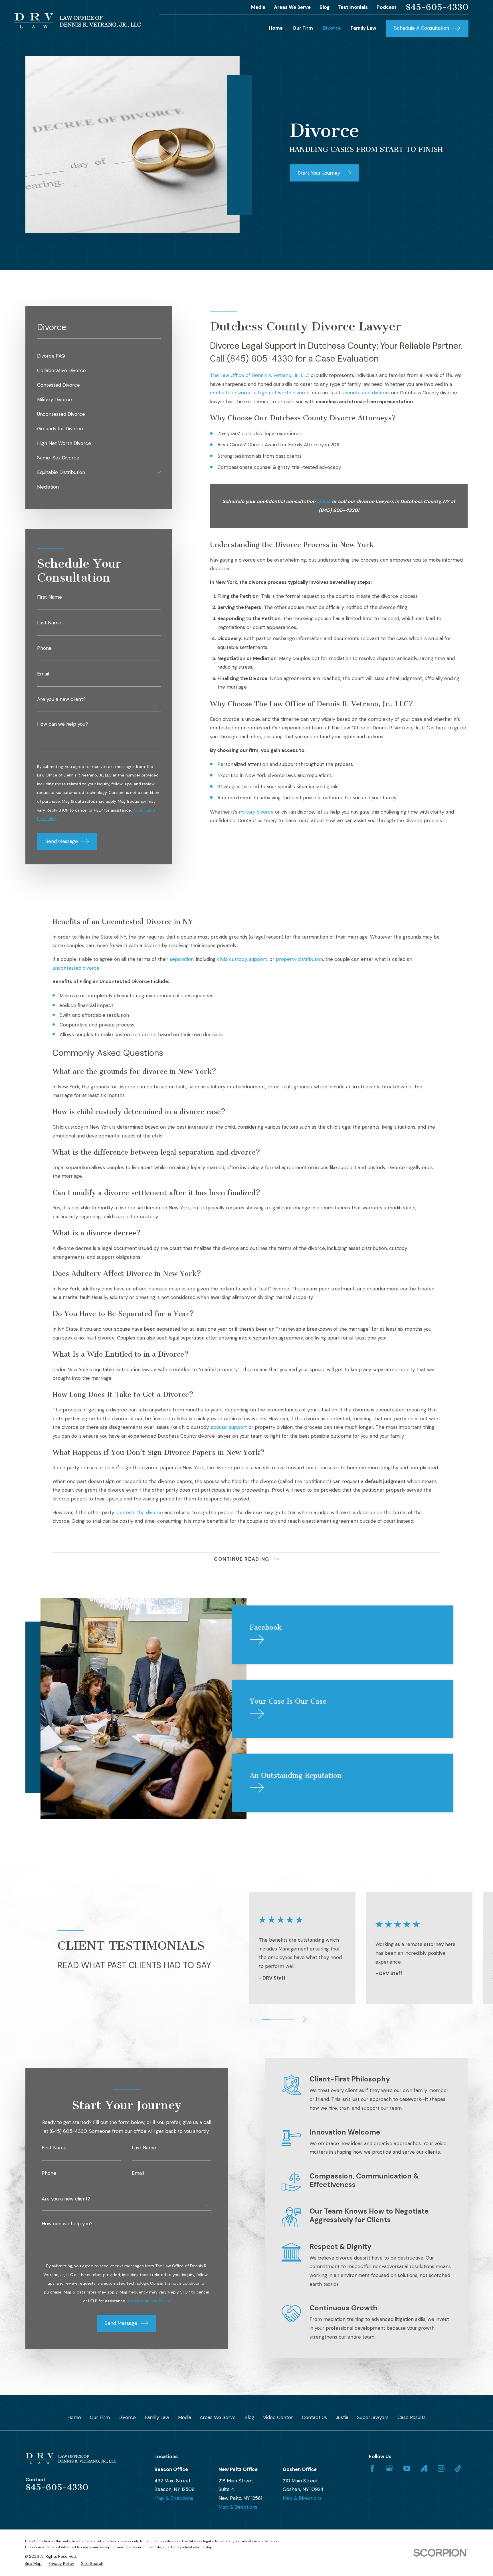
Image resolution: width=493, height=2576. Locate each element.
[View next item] (305, 2019)
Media (258, 7)
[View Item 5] (282, 2019)
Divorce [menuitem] (332, 28)
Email (43, 674)
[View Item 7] (290, 2019)
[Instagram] (441, 2468)
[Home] (77, 21)
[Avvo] (424, 2468)
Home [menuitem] (276, 28)
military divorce (256, 812)
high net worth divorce (284, 393)
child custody (232, 959)
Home (74, 2417)
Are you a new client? (61, 699)
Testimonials (353, 7)
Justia (342, 2417)
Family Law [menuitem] (363, 28)
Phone (44, 648)
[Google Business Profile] (389, 2468)
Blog (325, 7)
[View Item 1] (266, 2019)
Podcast (387, 7)
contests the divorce (139, 1512)
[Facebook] (372, 2468)
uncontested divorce (365, 393)
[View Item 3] (274, 2019)
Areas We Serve (292, 7)
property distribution (299, 959)
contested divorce (231, 393)
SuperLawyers (373, 2417)
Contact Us (314, 2417)
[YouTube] (407, 2468)
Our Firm (100, 2417)
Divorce (127, 2417)
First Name (49, 597)
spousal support (229, 1427)
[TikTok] (458, 2468)
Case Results (412, 2417)
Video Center (278, 2417)
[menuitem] (99, 356)
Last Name (49, 623)
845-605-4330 (437, 7)
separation (182, 959)
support (258, 959)
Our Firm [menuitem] (303, 28)
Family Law (157, 2417)
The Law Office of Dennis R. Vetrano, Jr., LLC (259, 375)
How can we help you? (62, 724)
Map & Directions (174, 2498)
